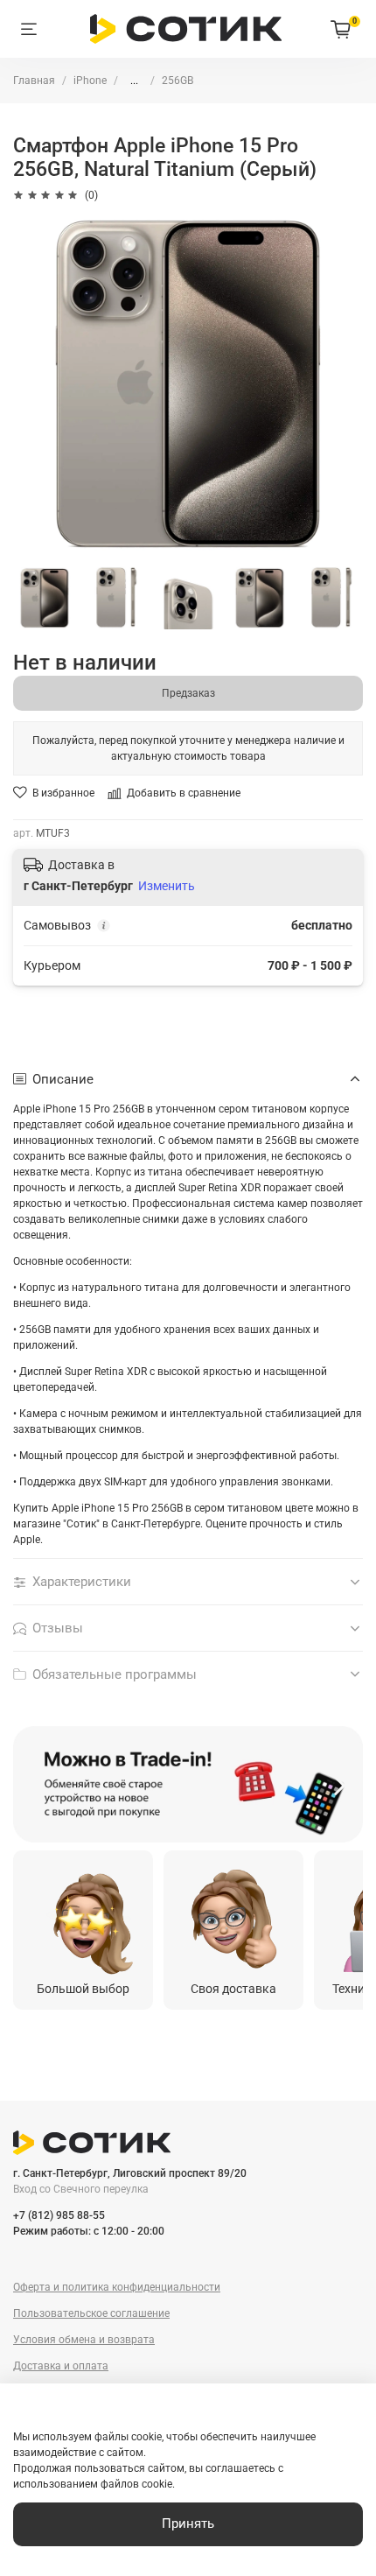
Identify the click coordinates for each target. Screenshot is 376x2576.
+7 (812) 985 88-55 (59, 2215)
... (134, 81)
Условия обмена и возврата (84, 2340)
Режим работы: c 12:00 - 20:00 (89, 2231)
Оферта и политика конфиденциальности (117, 2287)
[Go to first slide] (340, 1785)
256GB (178, 81)
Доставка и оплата (61, 2366)
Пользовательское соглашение (91, 2313)
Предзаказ (188, 693)
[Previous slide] (36, 1785)
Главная (34, 81)
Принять (188, 2523)
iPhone (90, 81)
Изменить (167, 886)
